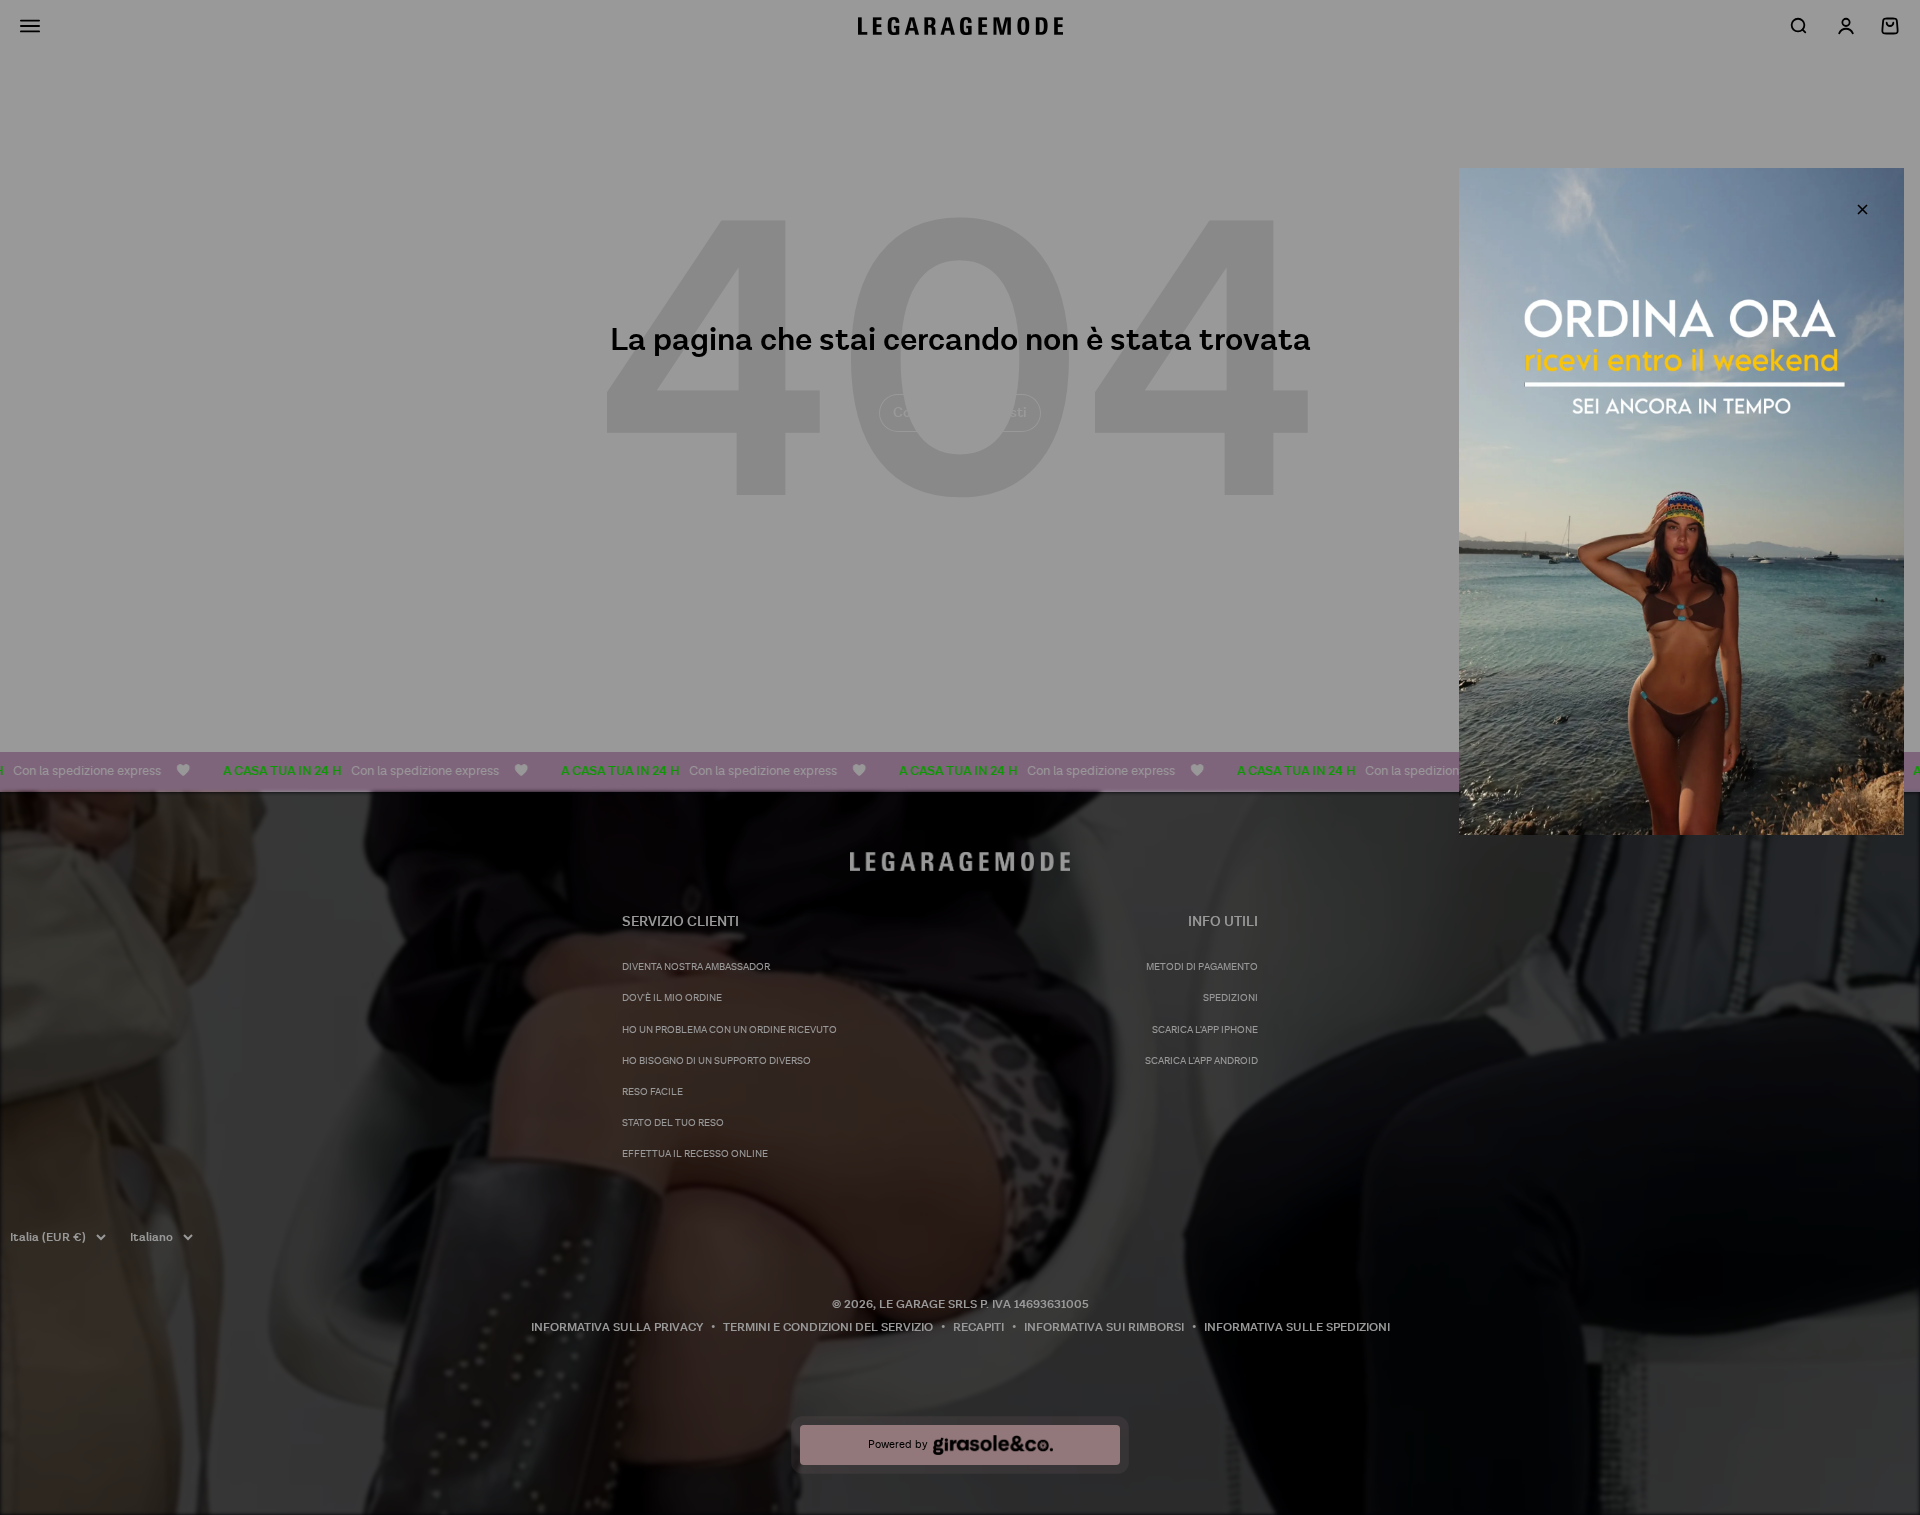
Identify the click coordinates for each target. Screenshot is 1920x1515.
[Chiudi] (1862, 209)
